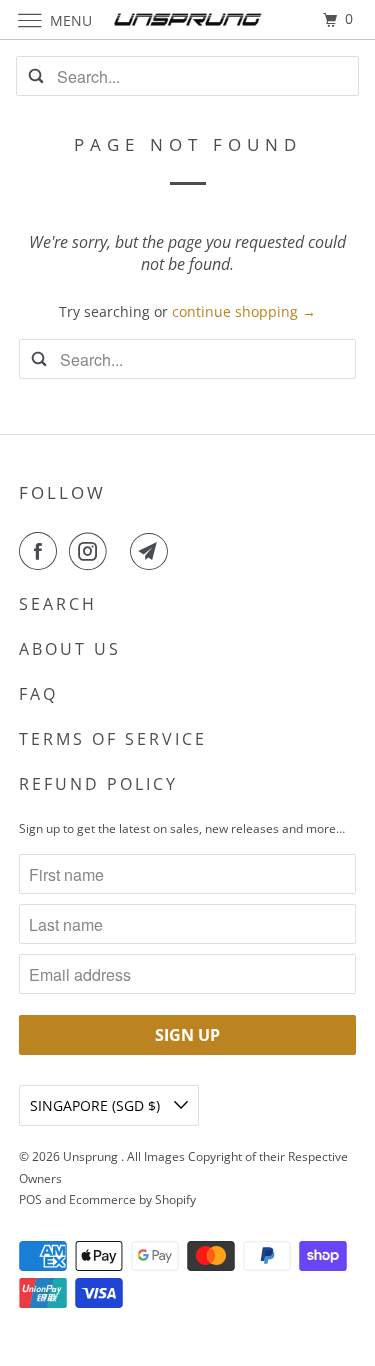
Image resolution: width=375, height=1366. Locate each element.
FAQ (38, 694)
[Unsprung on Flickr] (123, 551)
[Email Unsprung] (153, 551)
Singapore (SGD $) (97, 1105)
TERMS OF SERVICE (113, 739)
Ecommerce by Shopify (132, 1199)
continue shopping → (244, 311)
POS (30, 1199)
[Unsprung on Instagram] (92, 551)
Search (58, 604)
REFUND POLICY (98, 784)
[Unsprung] (188, 19)
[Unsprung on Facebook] (42, 551)
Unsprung (92, 1156)
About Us (70, 649)
